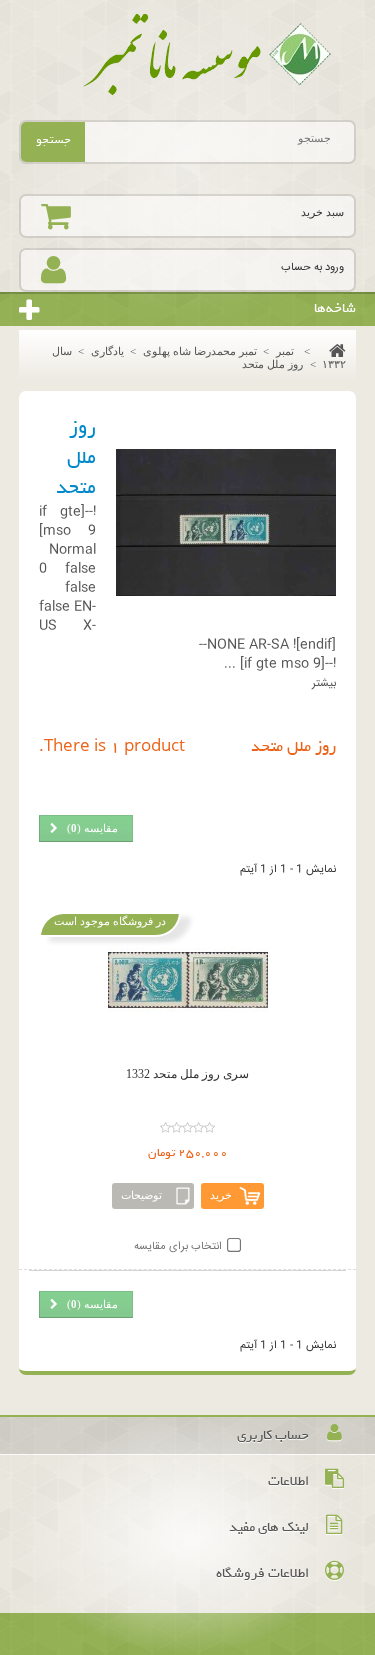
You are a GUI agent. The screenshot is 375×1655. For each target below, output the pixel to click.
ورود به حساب (312, 267)
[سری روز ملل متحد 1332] (188, 980)
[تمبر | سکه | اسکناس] (188, 55)
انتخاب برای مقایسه (178, 1246)
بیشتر (324, 683)
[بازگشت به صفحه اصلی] (332, 351)
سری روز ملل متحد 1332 (187, 1074)
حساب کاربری (273, 1435)
